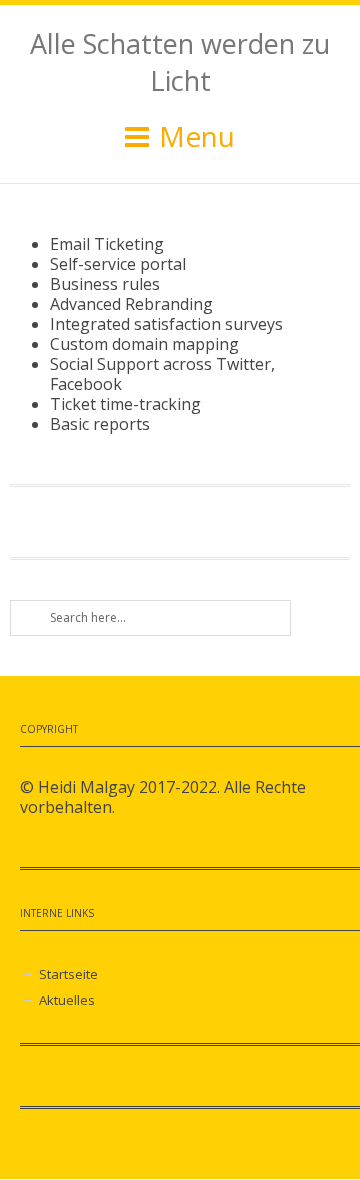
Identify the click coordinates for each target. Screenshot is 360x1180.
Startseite (68, 974)
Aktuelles (67, 1000)
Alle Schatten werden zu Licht (180, 62)
